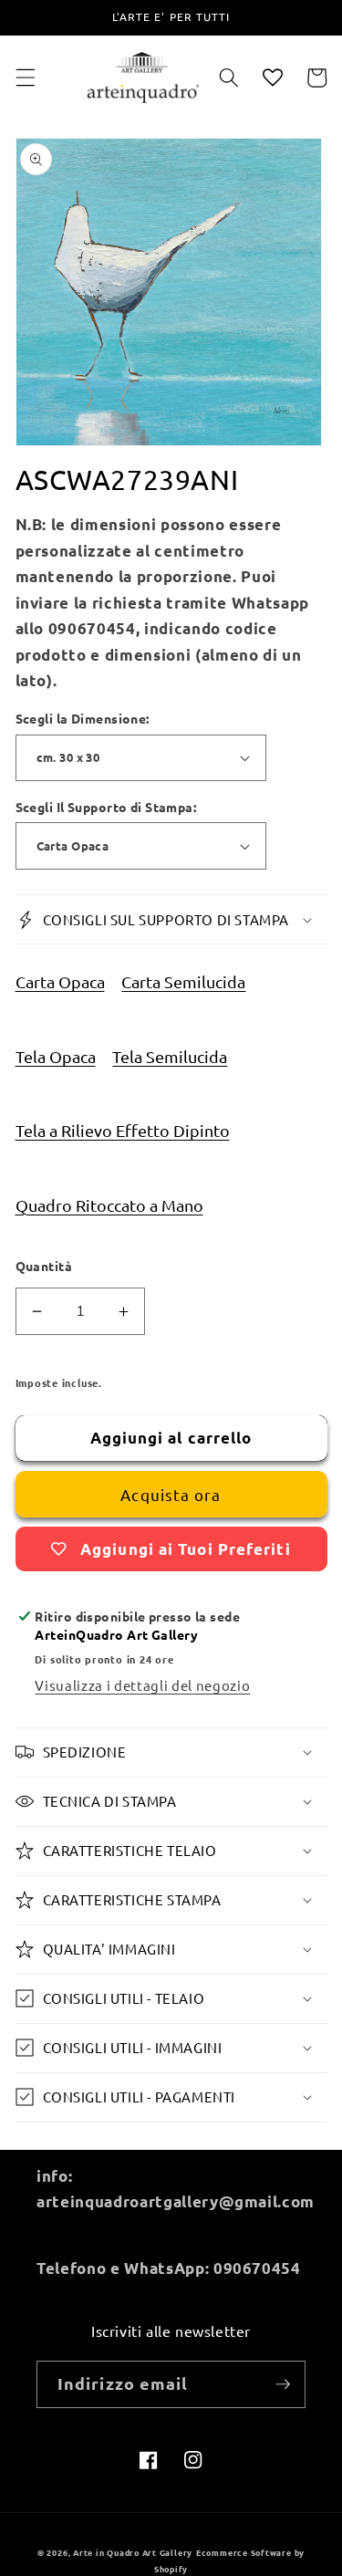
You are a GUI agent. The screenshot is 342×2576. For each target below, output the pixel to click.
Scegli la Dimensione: (83, 718)
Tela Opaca (56, 1056)
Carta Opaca (60, 981)
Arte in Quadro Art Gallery (133, 2552)
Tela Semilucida (170, 1056)
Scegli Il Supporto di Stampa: (106, 807)
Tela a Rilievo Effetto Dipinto (123, 1130)
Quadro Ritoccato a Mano (109, 1205)
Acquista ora (171, 1494)
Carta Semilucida (183, 981)
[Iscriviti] (283, 2384)
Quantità (44, 1266)
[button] (25, 78)
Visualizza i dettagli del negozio (142, 1685)
